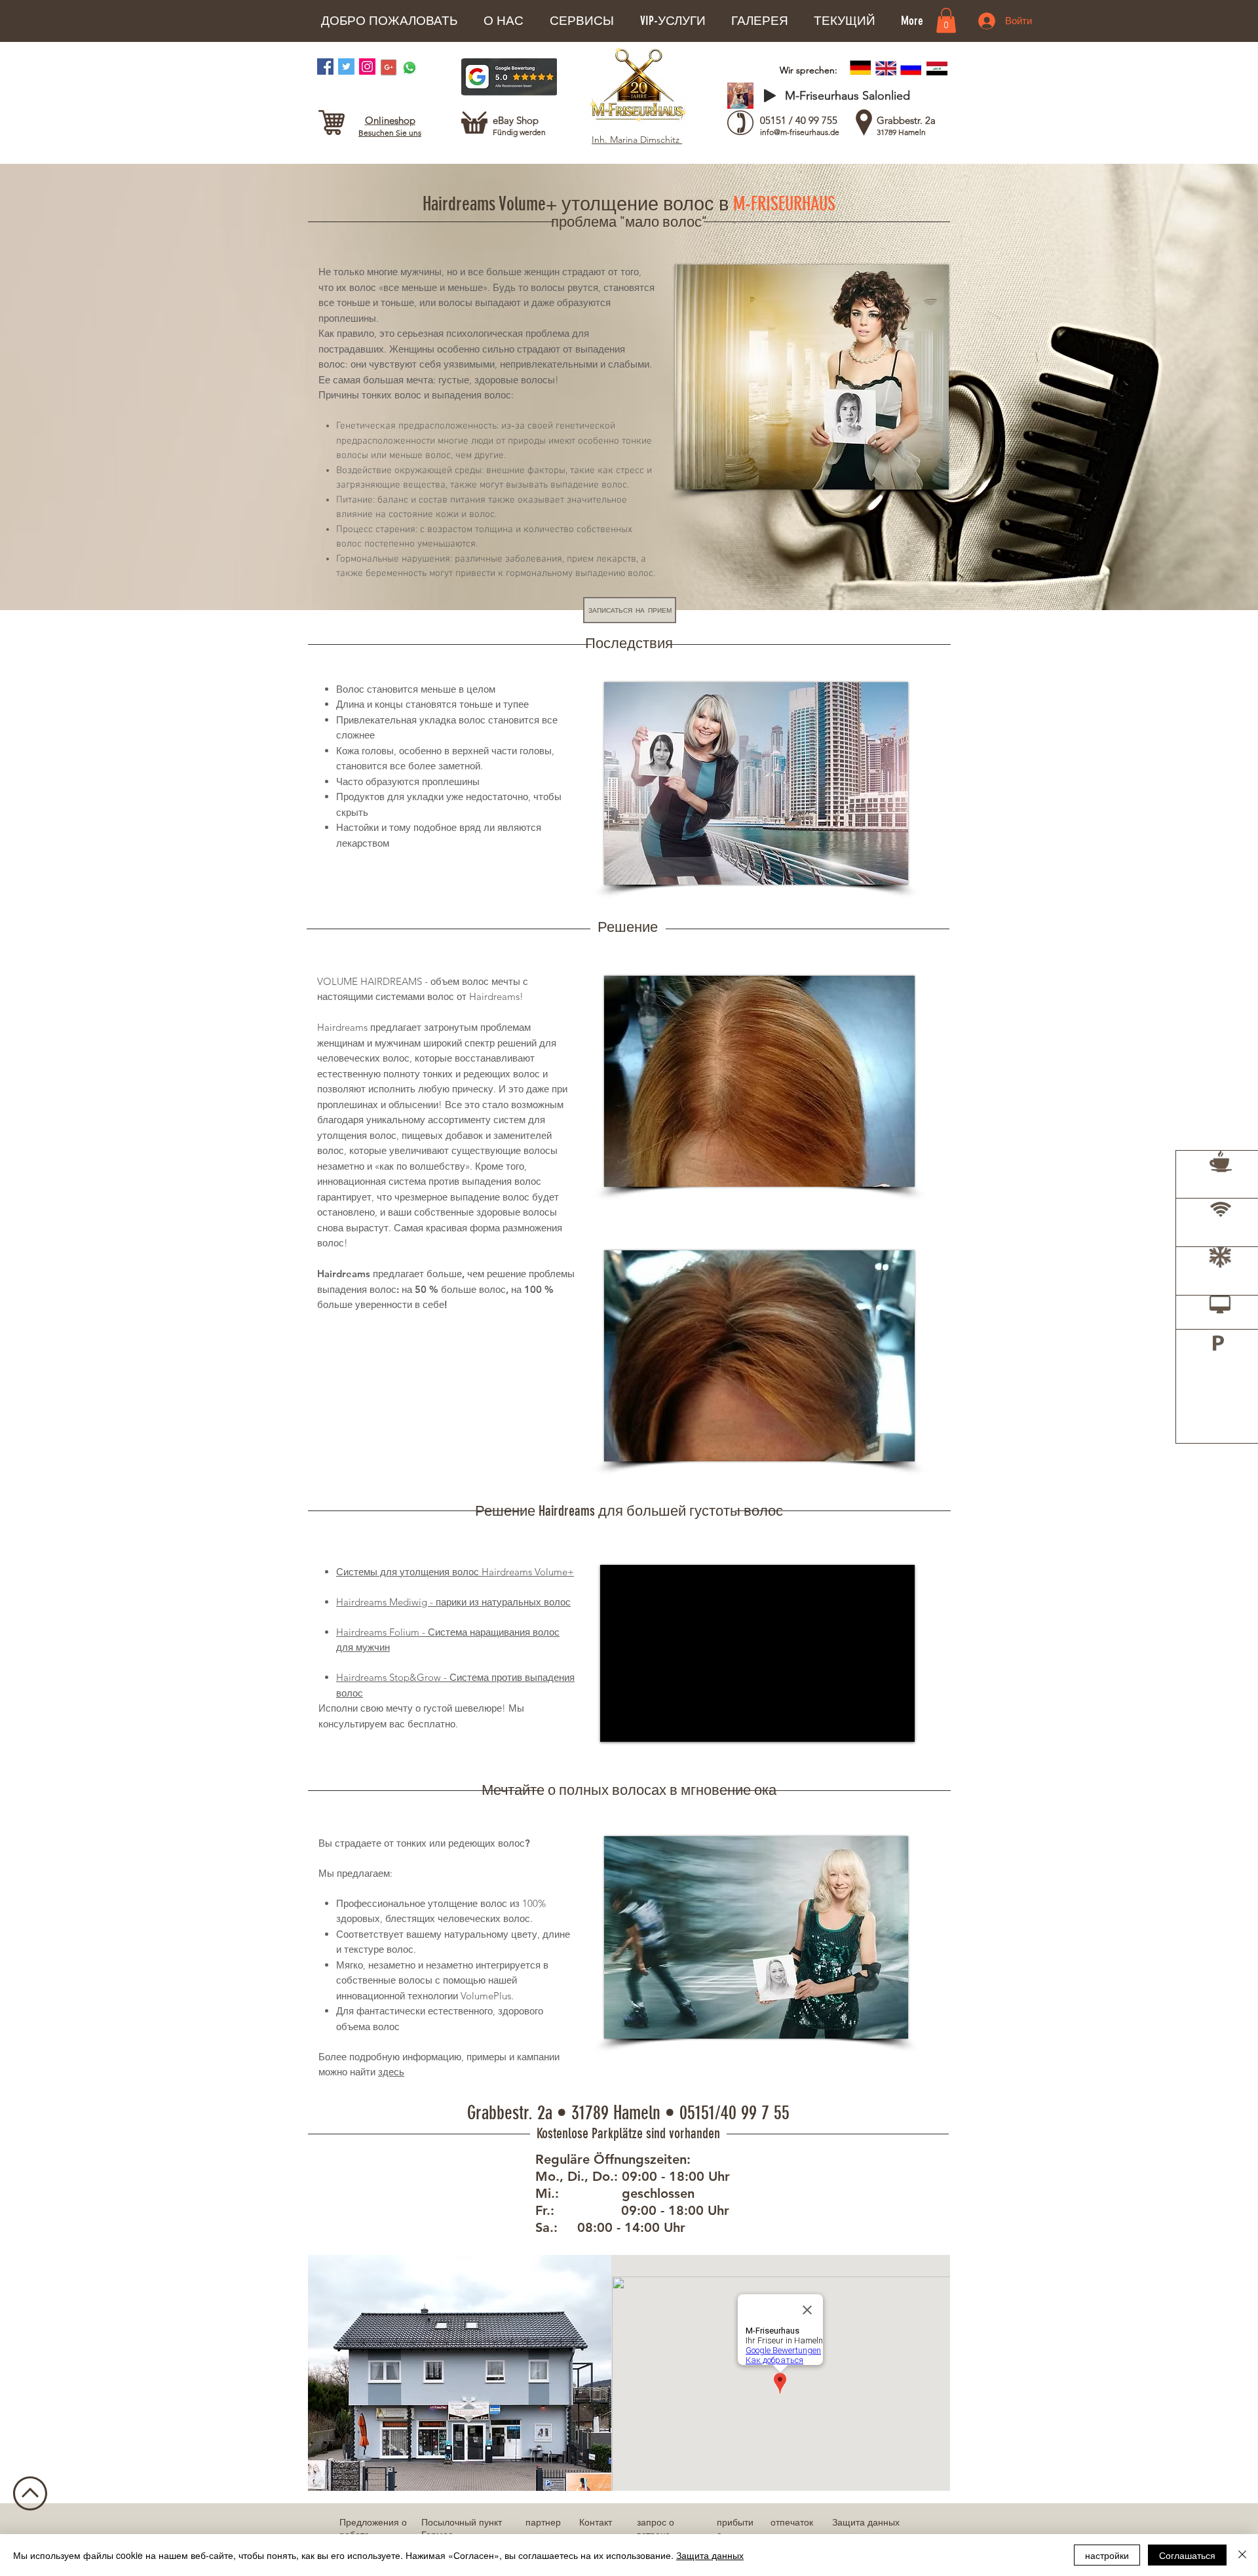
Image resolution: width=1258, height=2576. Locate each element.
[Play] (770, 96)
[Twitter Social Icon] (346, 67)
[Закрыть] (1242, 2555)
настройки (1107, 2555)
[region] (1217, 1193)
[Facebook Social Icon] (325, 67)
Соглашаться (1187, 2555)
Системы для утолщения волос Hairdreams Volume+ (455, 1572)
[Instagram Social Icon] (367, 67)
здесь (391, 2072)
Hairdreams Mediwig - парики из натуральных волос (453, 1602)
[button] (503, 21)
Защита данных (710, 2555)
